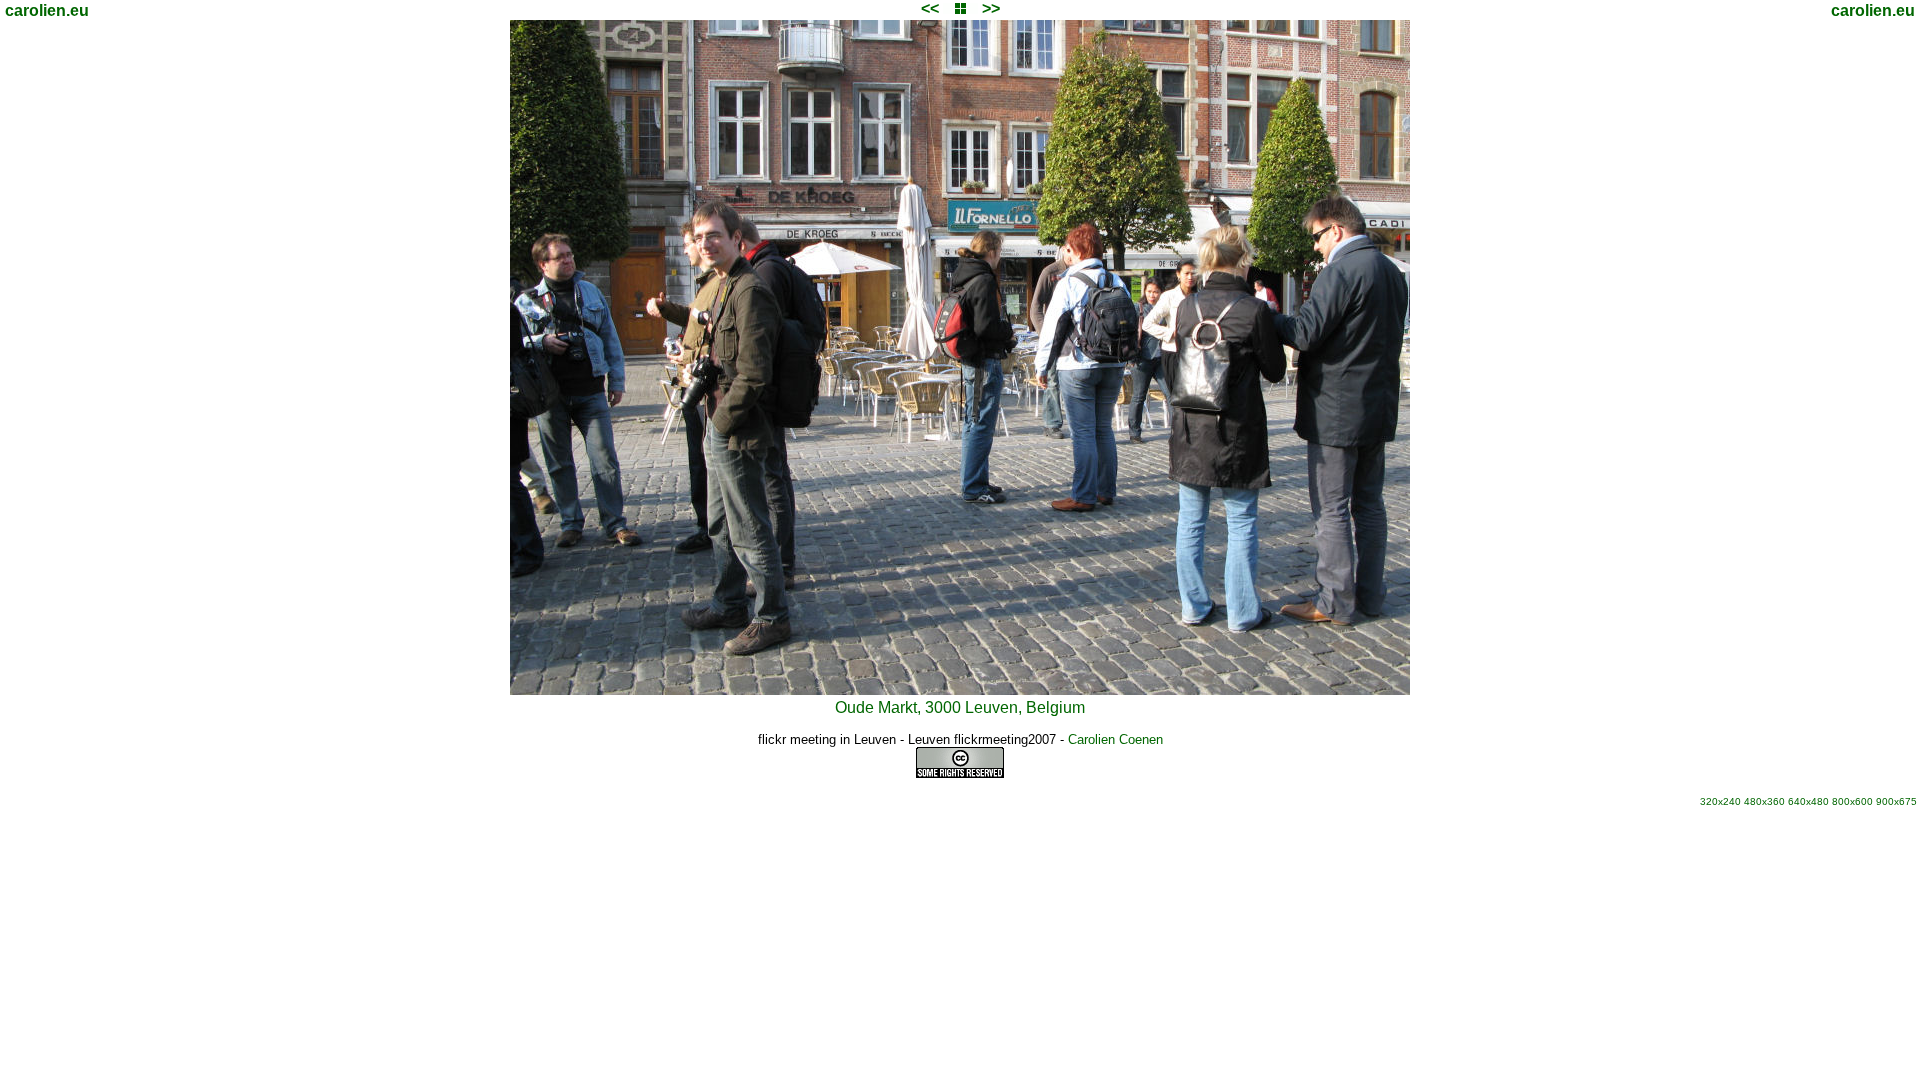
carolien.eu (47, 10)
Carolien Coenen (1115, 739)
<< (930, 8)
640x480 (1808, 801)
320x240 (1720, 801)
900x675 (1896, 801)
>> (991, 8)
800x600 (1852, 801)
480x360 (1764, 801)
